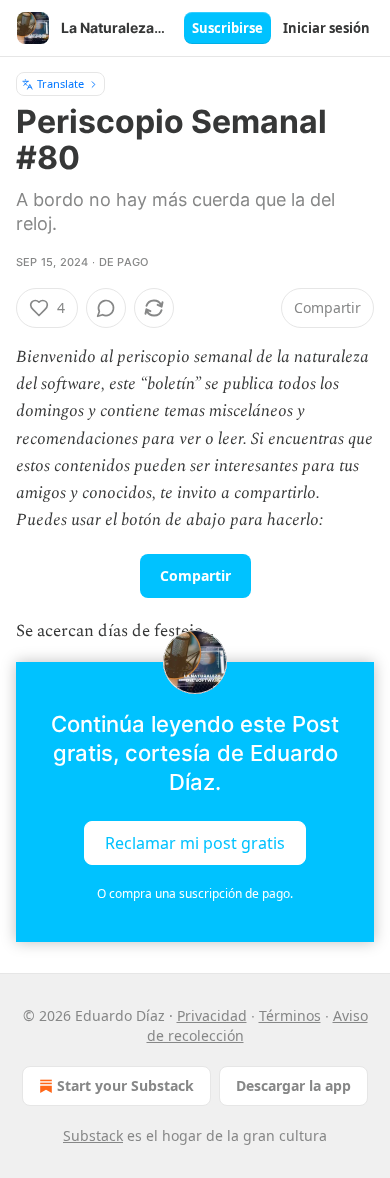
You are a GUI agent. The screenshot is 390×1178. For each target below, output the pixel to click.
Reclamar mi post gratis (195, 842)
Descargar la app (293, 1085)
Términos (290, 1015)
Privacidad (212, 1015)
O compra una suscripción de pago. (195, 893)
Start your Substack (125, 1085)
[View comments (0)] (106, 308)
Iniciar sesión (326, 28)
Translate (60, 83)
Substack (93, 1135)
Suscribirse (227, 28)
